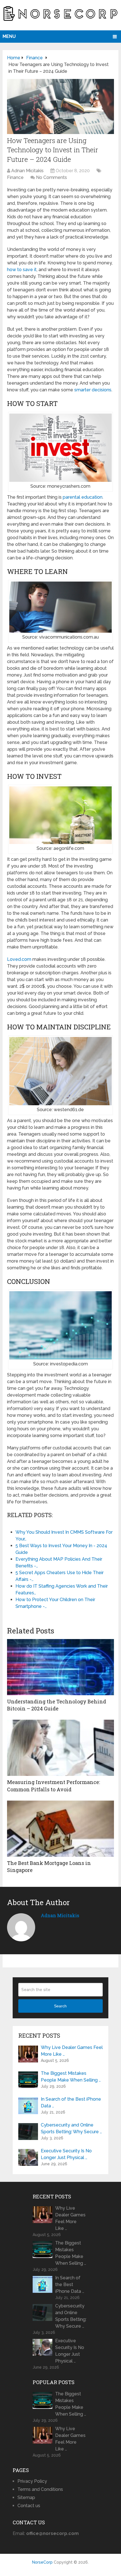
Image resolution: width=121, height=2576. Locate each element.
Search (60, 2006)
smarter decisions (93, 390)
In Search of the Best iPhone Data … (71, 2102)
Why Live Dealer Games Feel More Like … (72, 2051)
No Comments (51, 177)
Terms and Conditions (40, 2489)
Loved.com (19, 959)
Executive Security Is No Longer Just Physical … (66, 2154)
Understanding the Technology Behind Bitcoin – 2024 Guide (57, 1705)
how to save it (22, 270)
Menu (9, 36)
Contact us (29, 2506)
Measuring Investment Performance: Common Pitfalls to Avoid (53, 1786)
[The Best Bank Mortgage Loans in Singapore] (60, 1829)
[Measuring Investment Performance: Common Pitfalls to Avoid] (60, 1748)
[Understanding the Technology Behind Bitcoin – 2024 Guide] (60, 1667)
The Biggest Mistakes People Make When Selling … (71, 2077)
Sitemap (26, 2497)
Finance (15, 177)
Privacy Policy (32, 2481)
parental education (83, 497)
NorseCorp (42, 2562)
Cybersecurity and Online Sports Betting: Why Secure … (71, 2128)
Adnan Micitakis (27, 171)
